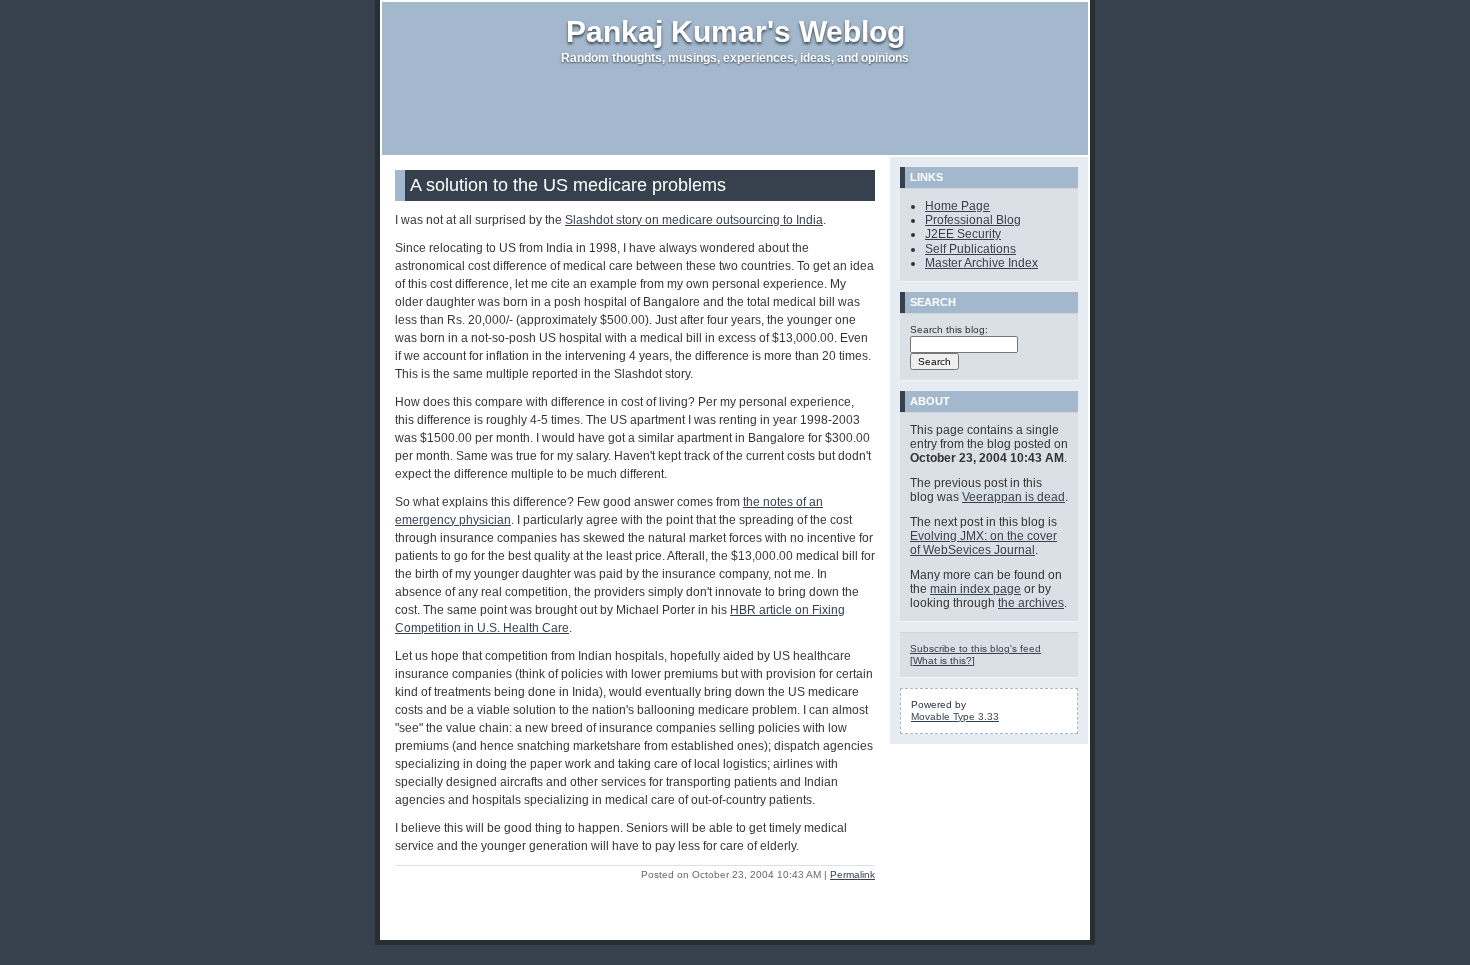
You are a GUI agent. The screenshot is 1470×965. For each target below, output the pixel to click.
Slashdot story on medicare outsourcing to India (694, 220)
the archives (1031, 603)
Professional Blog (973, 220)
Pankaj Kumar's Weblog (735, 31)
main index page (975, 589)
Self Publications (970, 249)
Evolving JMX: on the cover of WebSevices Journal (983, 543)
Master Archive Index (981, 263)
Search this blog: (949, 329)
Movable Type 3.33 (955, 716)
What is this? (942, 660)
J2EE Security (963, 234)
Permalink (852, 874)
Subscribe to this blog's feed (975, 648)
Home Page (957, 206)
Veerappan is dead (1013, 497)
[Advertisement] (735, 110)
